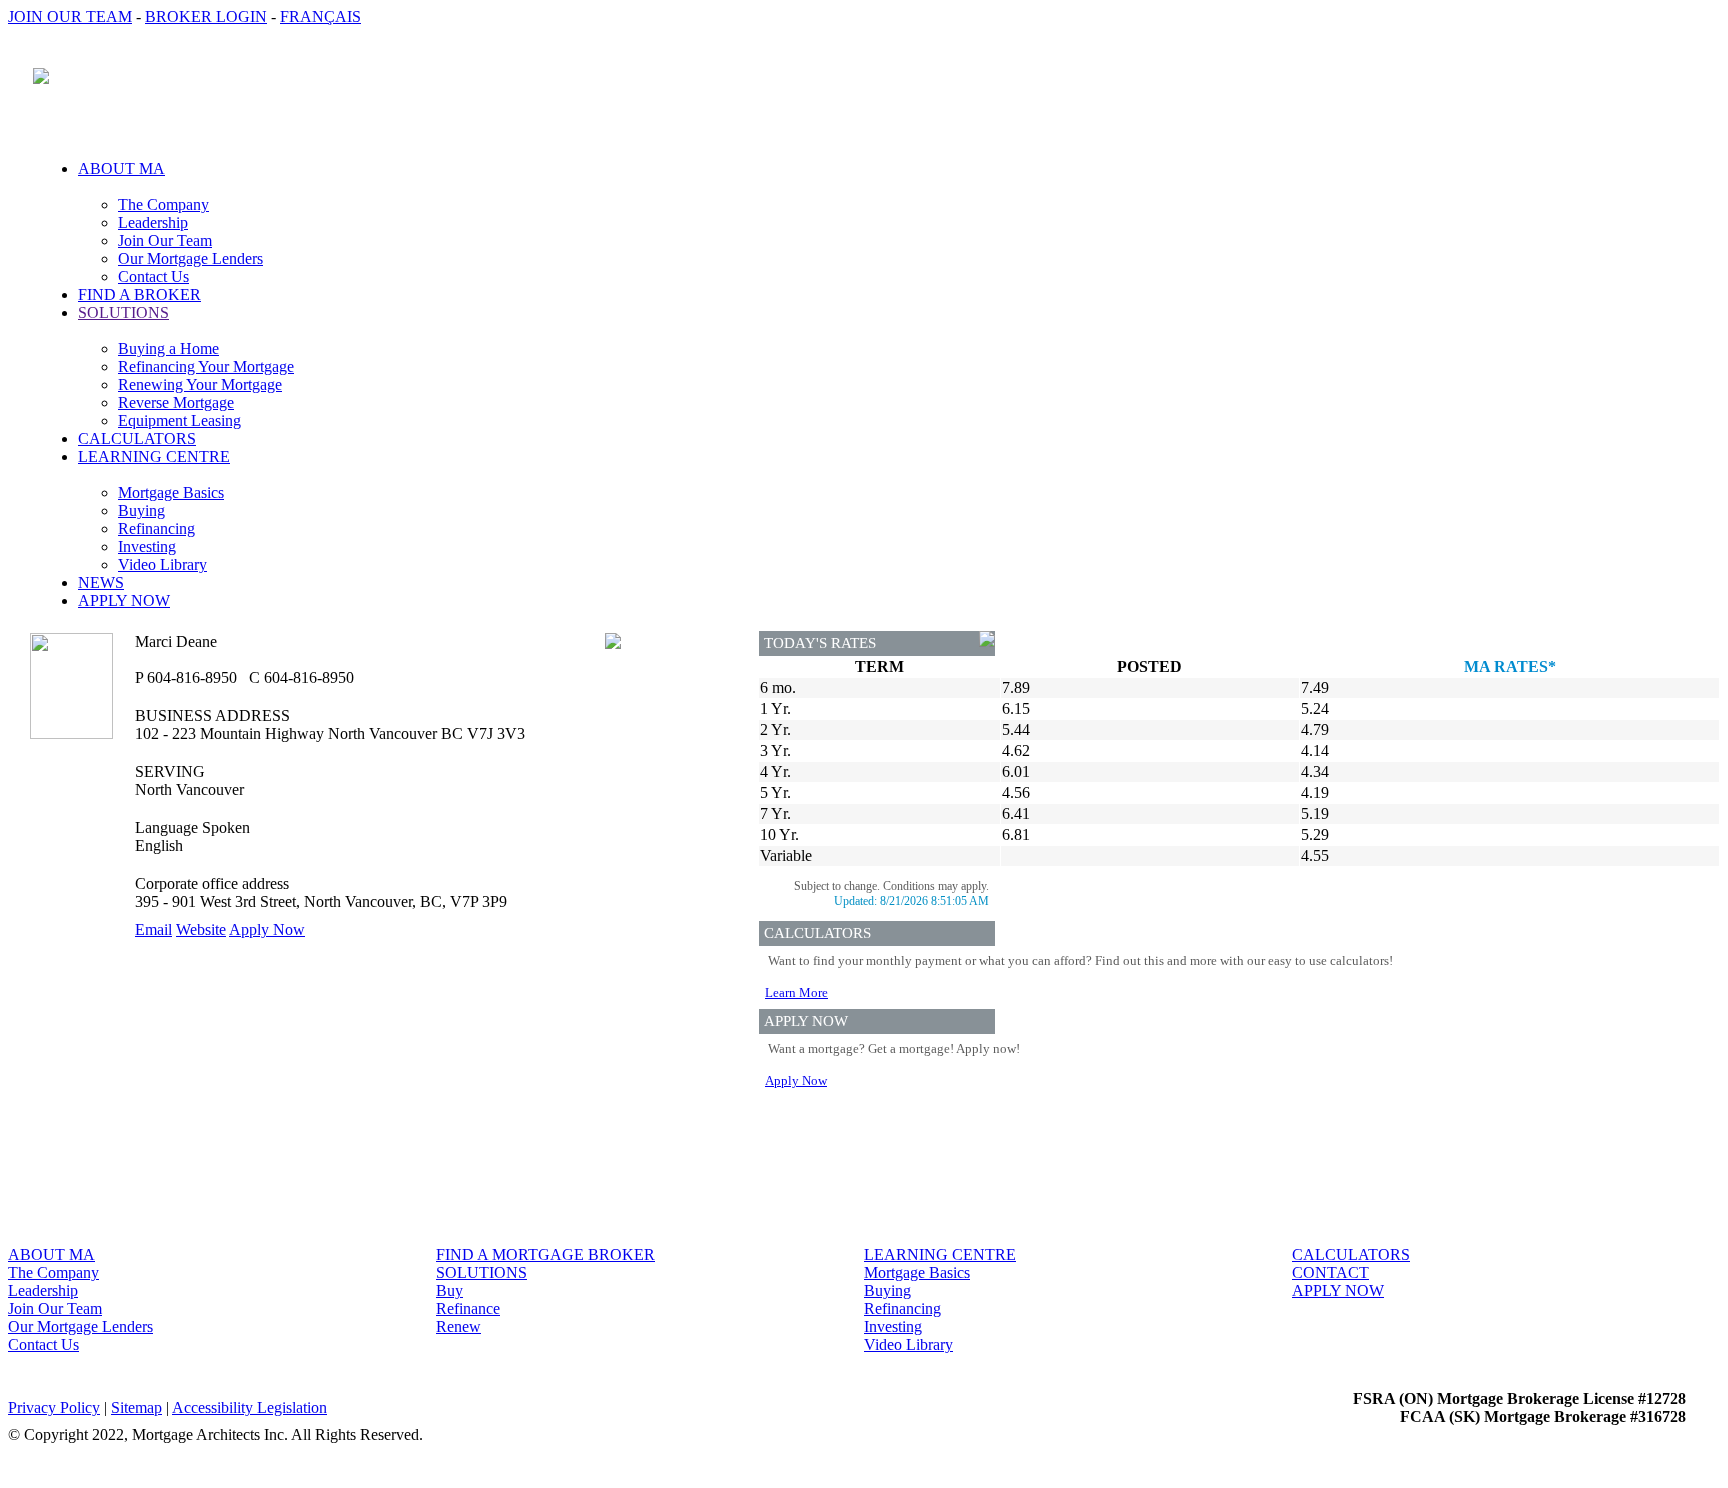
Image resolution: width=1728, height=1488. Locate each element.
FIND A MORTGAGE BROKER (545, 1254)
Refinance (468, 1308)
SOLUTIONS (481, 1272)
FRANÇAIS (320, 16)
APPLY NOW (124, 600)
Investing (147, 546)
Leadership (153, 222)
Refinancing (156, 528)
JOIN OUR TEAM (70, 16)
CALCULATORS (137, 438)
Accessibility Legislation (249, 1407)
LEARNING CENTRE (940, 1254)
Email (153, 929)
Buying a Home (168, 348)
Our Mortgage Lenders (190, 258)
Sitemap (136, 1407)
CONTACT (1330, 1272)
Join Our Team (165, 240)
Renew (458, 1326)
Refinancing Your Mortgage (206, 366)
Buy (449, 1290)
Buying (141, 510)
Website (201, 929)
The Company (163, 204)
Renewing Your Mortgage (200, 384)
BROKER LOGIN (206, 16)
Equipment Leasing (179, 420)
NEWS (101, 582)
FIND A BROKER (139, 294)
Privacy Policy (54, 1407)
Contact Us (153, 276)
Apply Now (267, 929)
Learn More (796, 992)
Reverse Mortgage (176, 402)
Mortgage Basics (171, 492)
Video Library (162, 564)
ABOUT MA (51, 1254)
